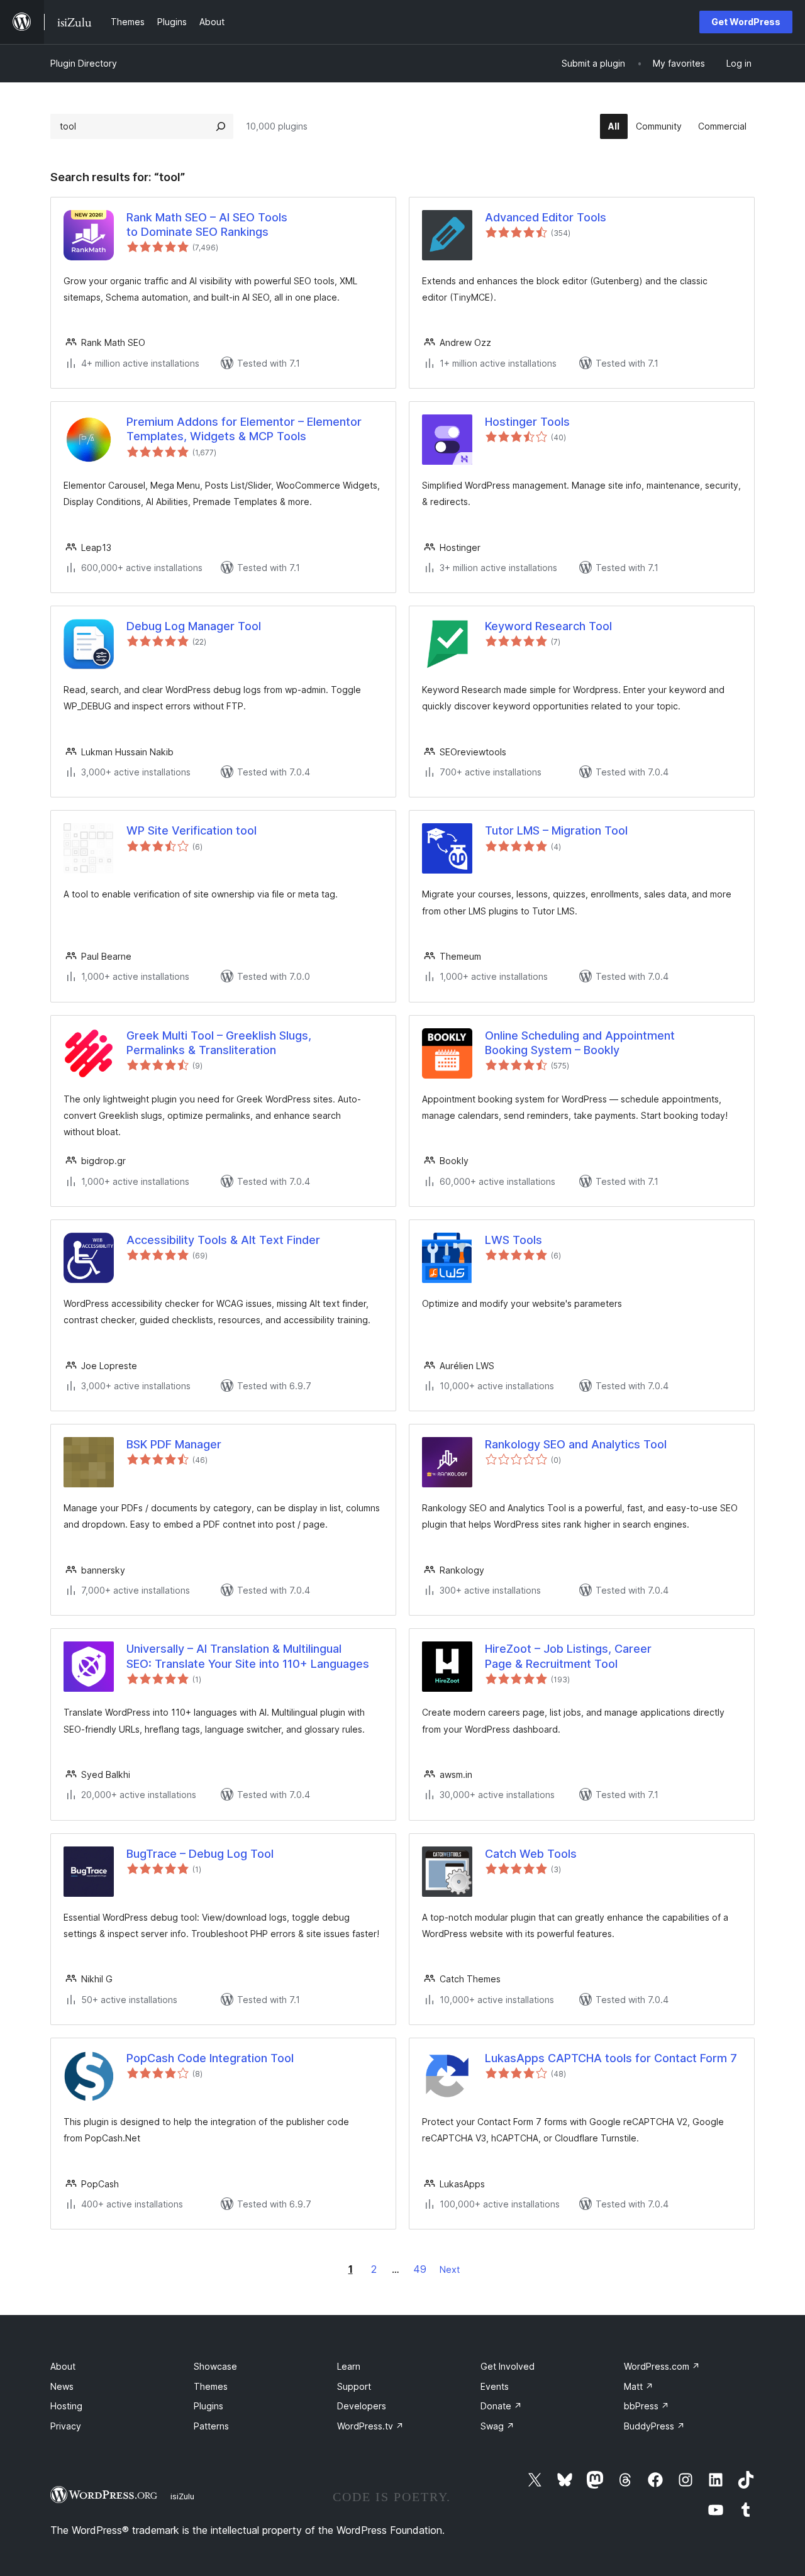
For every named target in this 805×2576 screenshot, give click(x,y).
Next (450, 2269)
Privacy (66, 2426)
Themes (211, 2386)
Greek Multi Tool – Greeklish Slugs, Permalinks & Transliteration (219, 1043)
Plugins (208, 2406)
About (63, 2366)
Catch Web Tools (531, 1854)
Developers (362, 2406)
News (62, 2386)
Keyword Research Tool (548, 626)
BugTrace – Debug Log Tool (200, 1854)
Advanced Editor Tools (546, 217)
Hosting (66, 2406)
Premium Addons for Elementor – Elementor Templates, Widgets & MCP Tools (244, 429)
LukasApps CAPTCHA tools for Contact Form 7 (611, 2058)
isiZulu (182, 2496)
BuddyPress (654, 2426)
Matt (639, 2386)
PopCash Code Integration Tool (210, 2058)
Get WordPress (746, 22)
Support (354, 2386)
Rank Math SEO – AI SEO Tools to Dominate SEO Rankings (207, 225)
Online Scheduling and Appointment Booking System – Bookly (580, 1043)
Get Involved (508, 2366)
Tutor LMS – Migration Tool (556, 830)
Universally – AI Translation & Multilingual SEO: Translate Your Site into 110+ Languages (248, 1656)
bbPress (647, 2406)
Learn (349, 2366)
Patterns (211, 2426)
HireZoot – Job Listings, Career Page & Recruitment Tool (568, 1656)
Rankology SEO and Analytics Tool (576, 1444)
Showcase (215, 2366)
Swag (497, 2426)
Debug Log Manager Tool (194, 626)
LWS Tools (514, 1240)
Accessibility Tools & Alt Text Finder (223, 1240)
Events (495, 2386)
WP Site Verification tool (192, 830)
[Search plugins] (221, 126)
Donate (501, 2406)
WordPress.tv (370, 2426)
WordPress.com (662, 2366)
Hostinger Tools (527, 422)
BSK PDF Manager (174, 1444)
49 (420, 2269)
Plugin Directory (84, 63)
